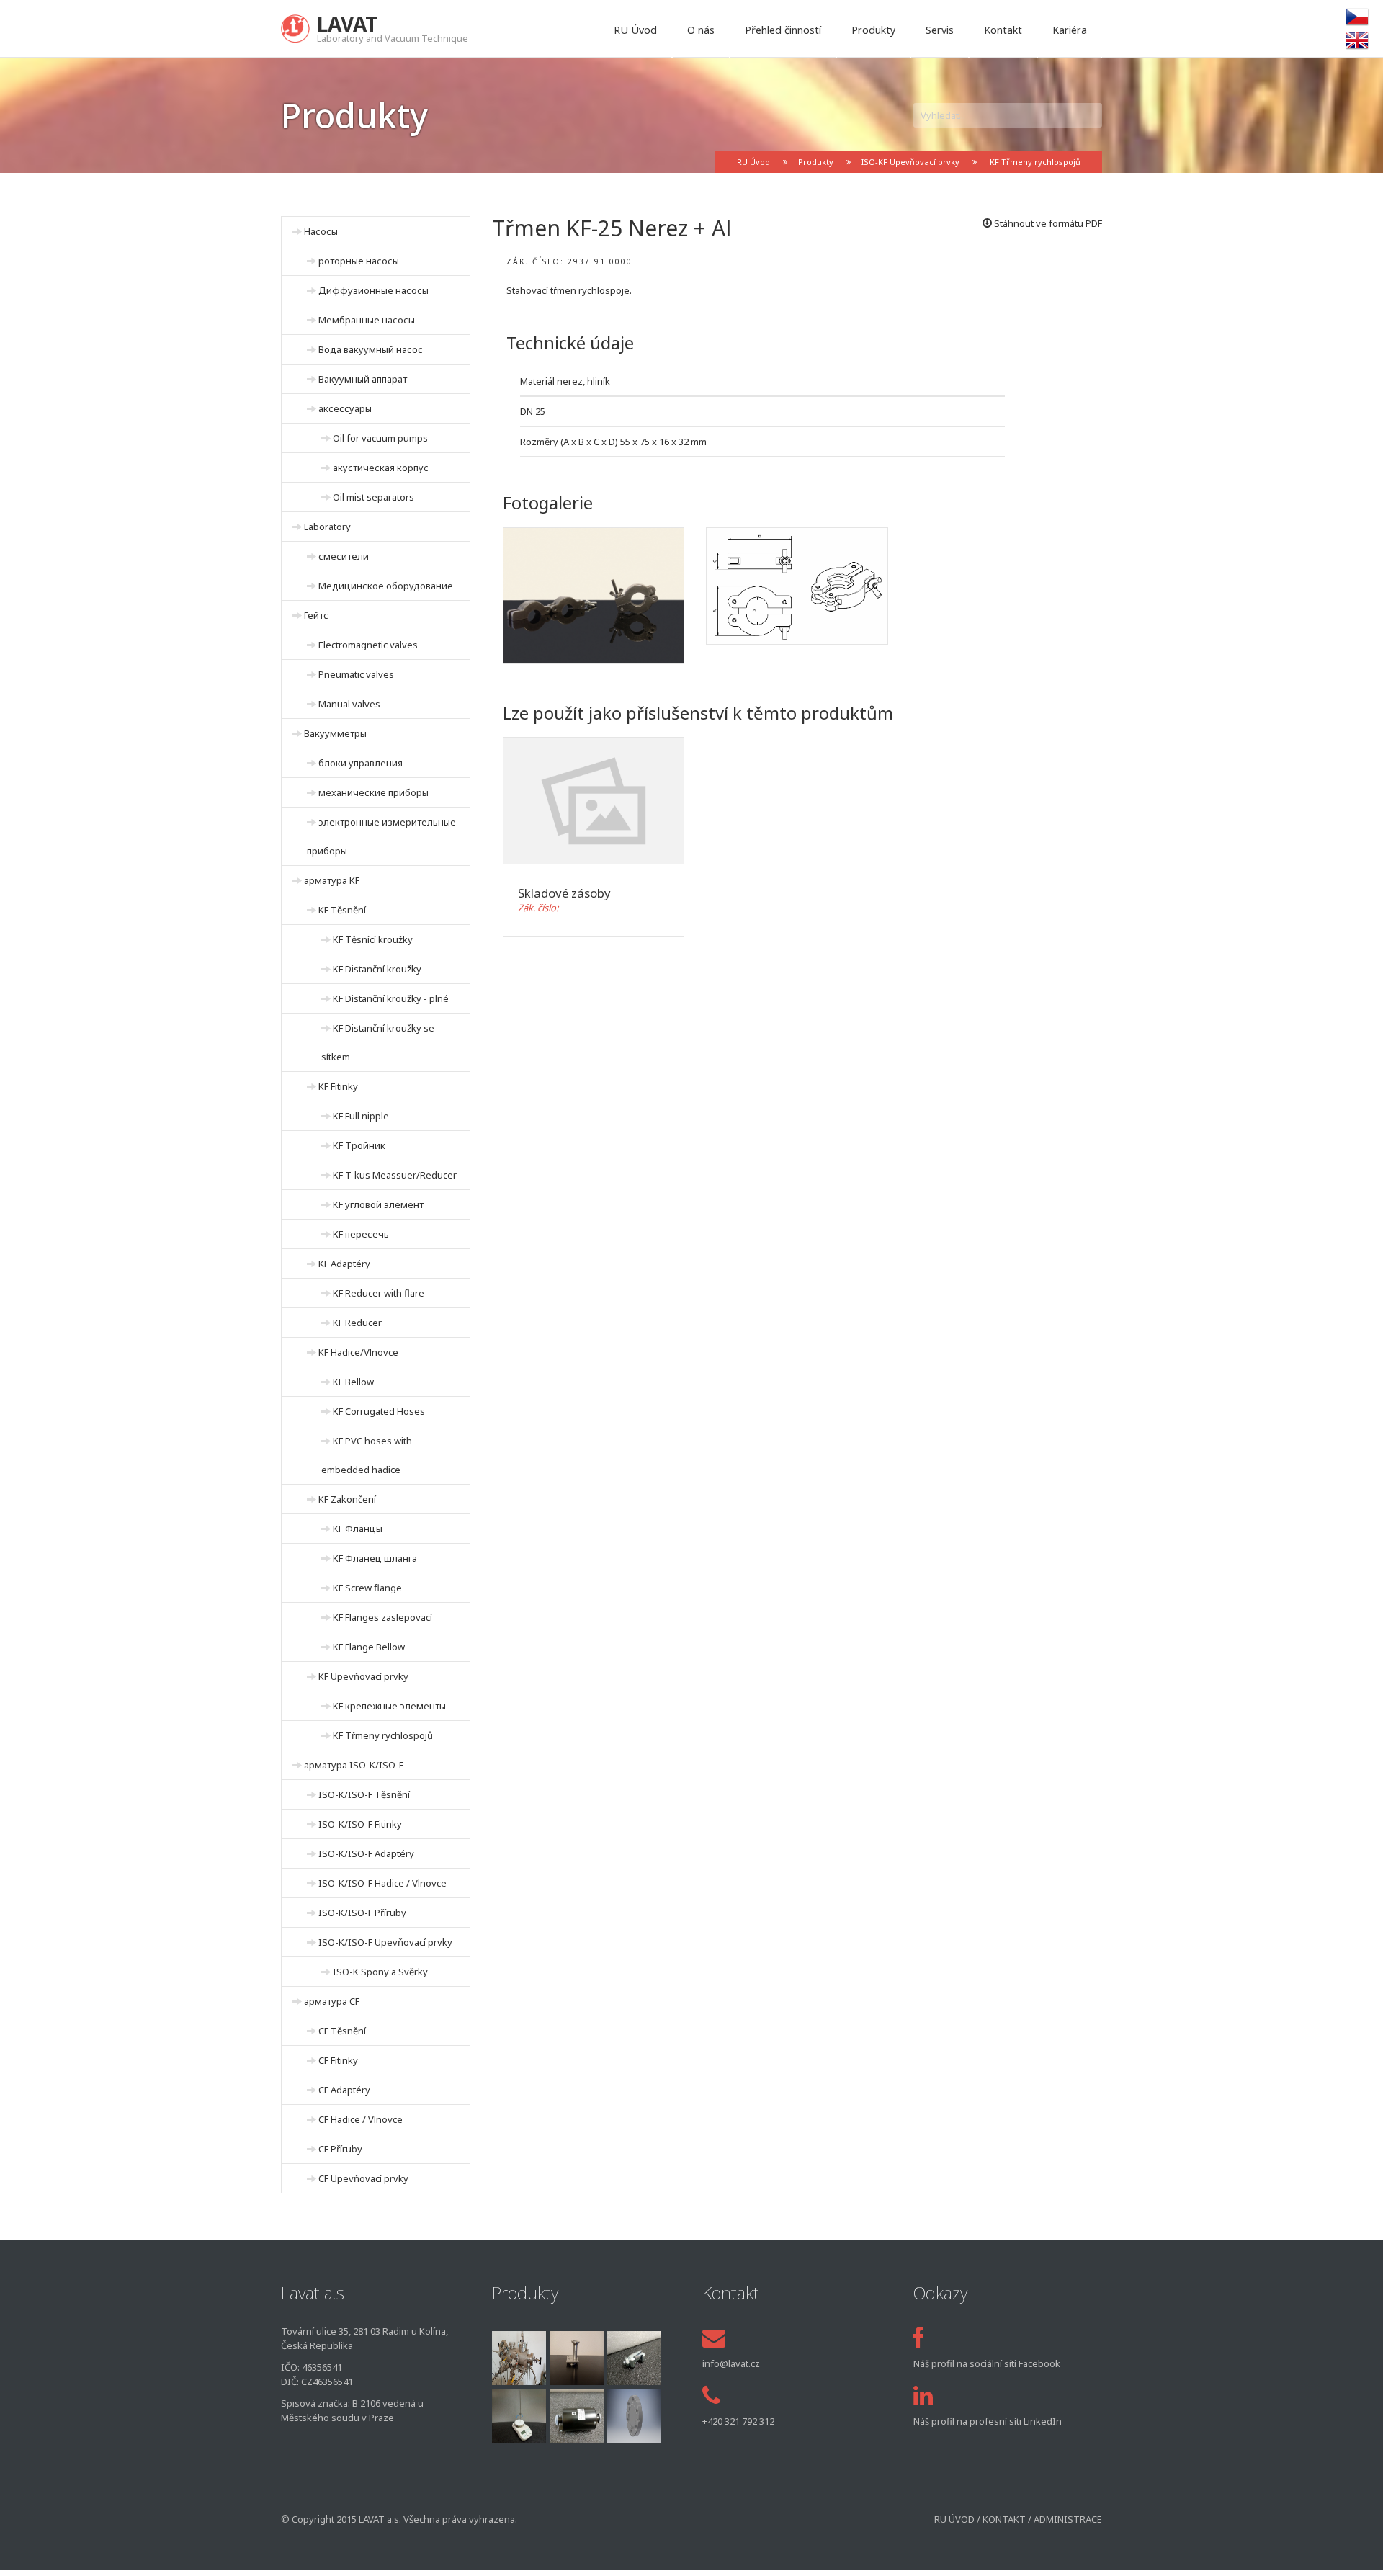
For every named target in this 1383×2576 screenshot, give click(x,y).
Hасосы (321, 231)
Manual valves (349, 704)
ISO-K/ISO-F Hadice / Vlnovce (382, 1883)
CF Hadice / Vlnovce (361, 2119)
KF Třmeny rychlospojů (1035, 162)
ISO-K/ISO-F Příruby (362, 1913)
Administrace (1068, 2519)
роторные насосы (359, 261)
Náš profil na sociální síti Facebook (987, 2363)
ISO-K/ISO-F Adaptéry (366, 1853)
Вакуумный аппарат (363, 379)
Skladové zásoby (564, 893)
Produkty (873, 30)
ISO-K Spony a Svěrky (380, 1972)
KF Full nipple (361, 1116)
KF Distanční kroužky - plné (391, 998)
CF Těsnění (342, 2031)
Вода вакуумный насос (371, 349)
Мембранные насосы (367, 320)
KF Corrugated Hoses (379, 1411)
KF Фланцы (358, 1529)
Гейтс (316, 615)
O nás (701, 30)
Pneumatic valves (356, 674)
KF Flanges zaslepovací (382, 1617)
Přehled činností (783, 30)
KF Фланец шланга (375, 1558)
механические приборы (373, 792)
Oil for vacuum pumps (380, 438)
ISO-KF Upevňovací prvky (910, 162)
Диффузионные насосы (373, 290)
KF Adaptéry (344, 1264)
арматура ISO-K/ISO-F (354, 1765)
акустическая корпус (381, 468)
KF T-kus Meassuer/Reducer (395, 1175)
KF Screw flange (367, 1588)
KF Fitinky (338, 1086)
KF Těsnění (342, 910)
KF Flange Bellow (369, 1647)
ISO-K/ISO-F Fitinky (360, 1824)
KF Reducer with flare (379, 1293)
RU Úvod (635, 30)
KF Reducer (357, 1323)
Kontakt (1003, 30)
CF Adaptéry (344, 2090)
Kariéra (1070, 30)
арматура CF (332, 2001)
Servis (940, 30)
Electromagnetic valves (368, 645)
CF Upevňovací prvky (363, 2178)
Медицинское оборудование (386, 586)
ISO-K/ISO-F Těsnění (364, 1794)
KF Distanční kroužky (377, 969)
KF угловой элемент (378, 1204)
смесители (344, 556)
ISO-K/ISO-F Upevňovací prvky (385, 1942)
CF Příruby (340, 2149)
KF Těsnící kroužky (373, 939)
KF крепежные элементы (389, 1706)
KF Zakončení (347, 1499)
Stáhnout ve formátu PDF (1047, 223)
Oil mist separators (373, 497)
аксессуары (345, 408)
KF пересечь (361, 1234)
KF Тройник (359, 1145)
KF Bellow (353, 1382)
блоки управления (361, 763)
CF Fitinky (338, 2060)
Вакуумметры (335, 733)
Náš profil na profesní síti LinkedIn (988, 2421)
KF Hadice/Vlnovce (358, 1352)
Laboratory (327, 527)
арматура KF (332, 880)
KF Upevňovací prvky (363, 1676)
